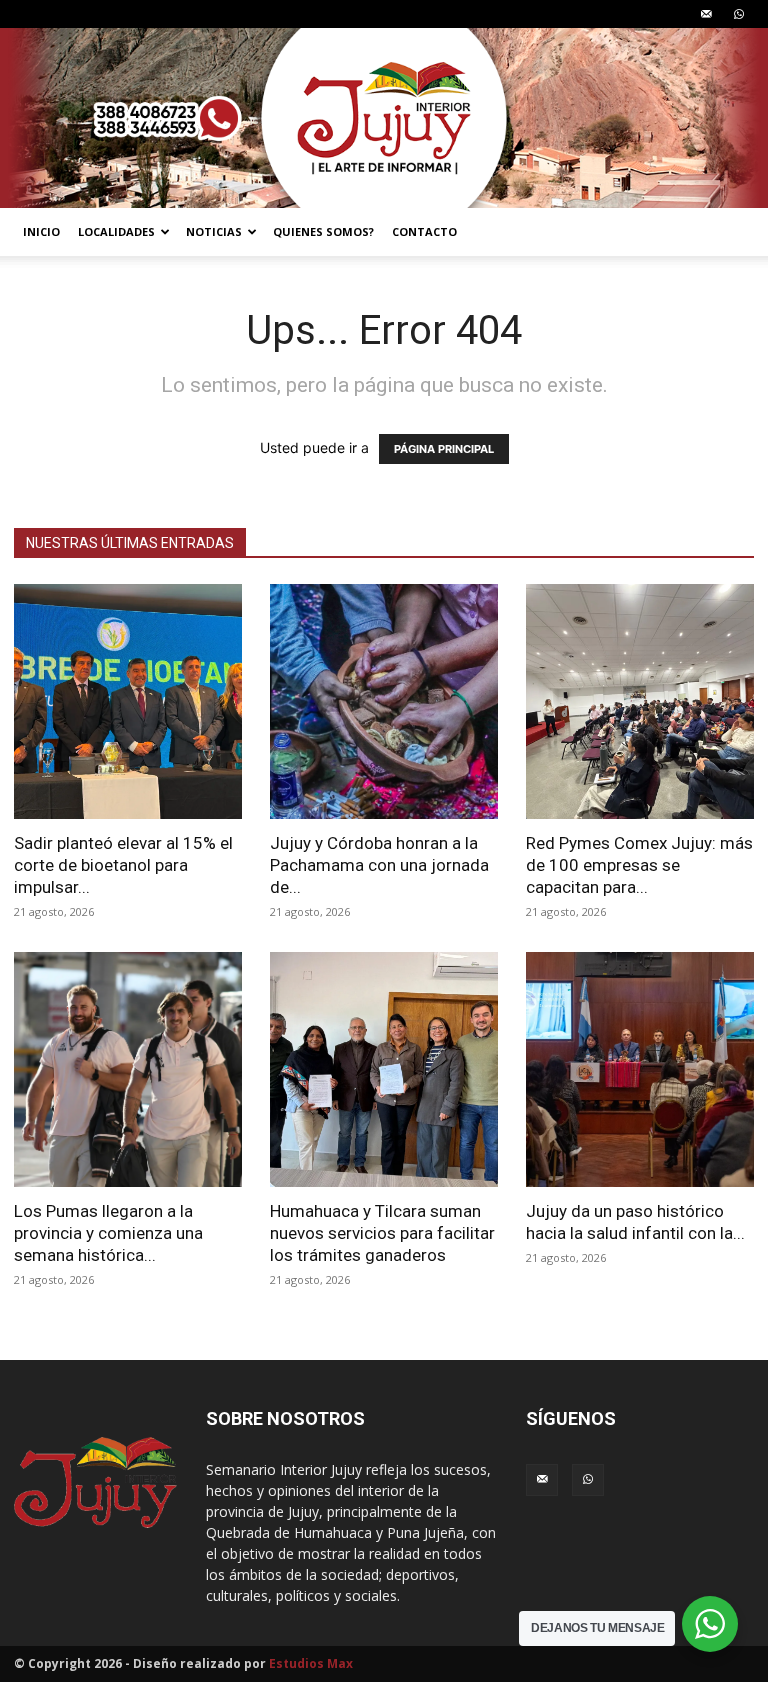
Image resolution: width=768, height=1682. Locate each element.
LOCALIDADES (116, 231)
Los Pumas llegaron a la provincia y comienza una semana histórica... (108, 1233)
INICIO (41, 231)
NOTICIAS (214, 231)
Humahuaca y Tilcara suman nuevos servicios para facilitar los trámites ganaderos (382, 1233)
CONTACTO (424, 231)
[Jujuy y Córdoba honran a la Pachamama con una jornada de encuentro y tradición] (384, 701)
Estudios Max (311, 1663)
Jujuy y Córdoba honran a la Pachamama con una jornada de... (379, 865)
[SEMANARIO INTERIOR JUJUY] (384, 118)
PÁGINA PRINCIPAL (444, 449)
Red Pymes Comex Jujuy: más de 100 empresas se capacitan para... (639, 865)
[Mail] (706, 14)
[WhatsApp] (739, 14)
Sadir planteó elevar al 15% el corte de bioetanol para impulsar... (123, 865)
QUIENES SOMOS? (323, 231)
